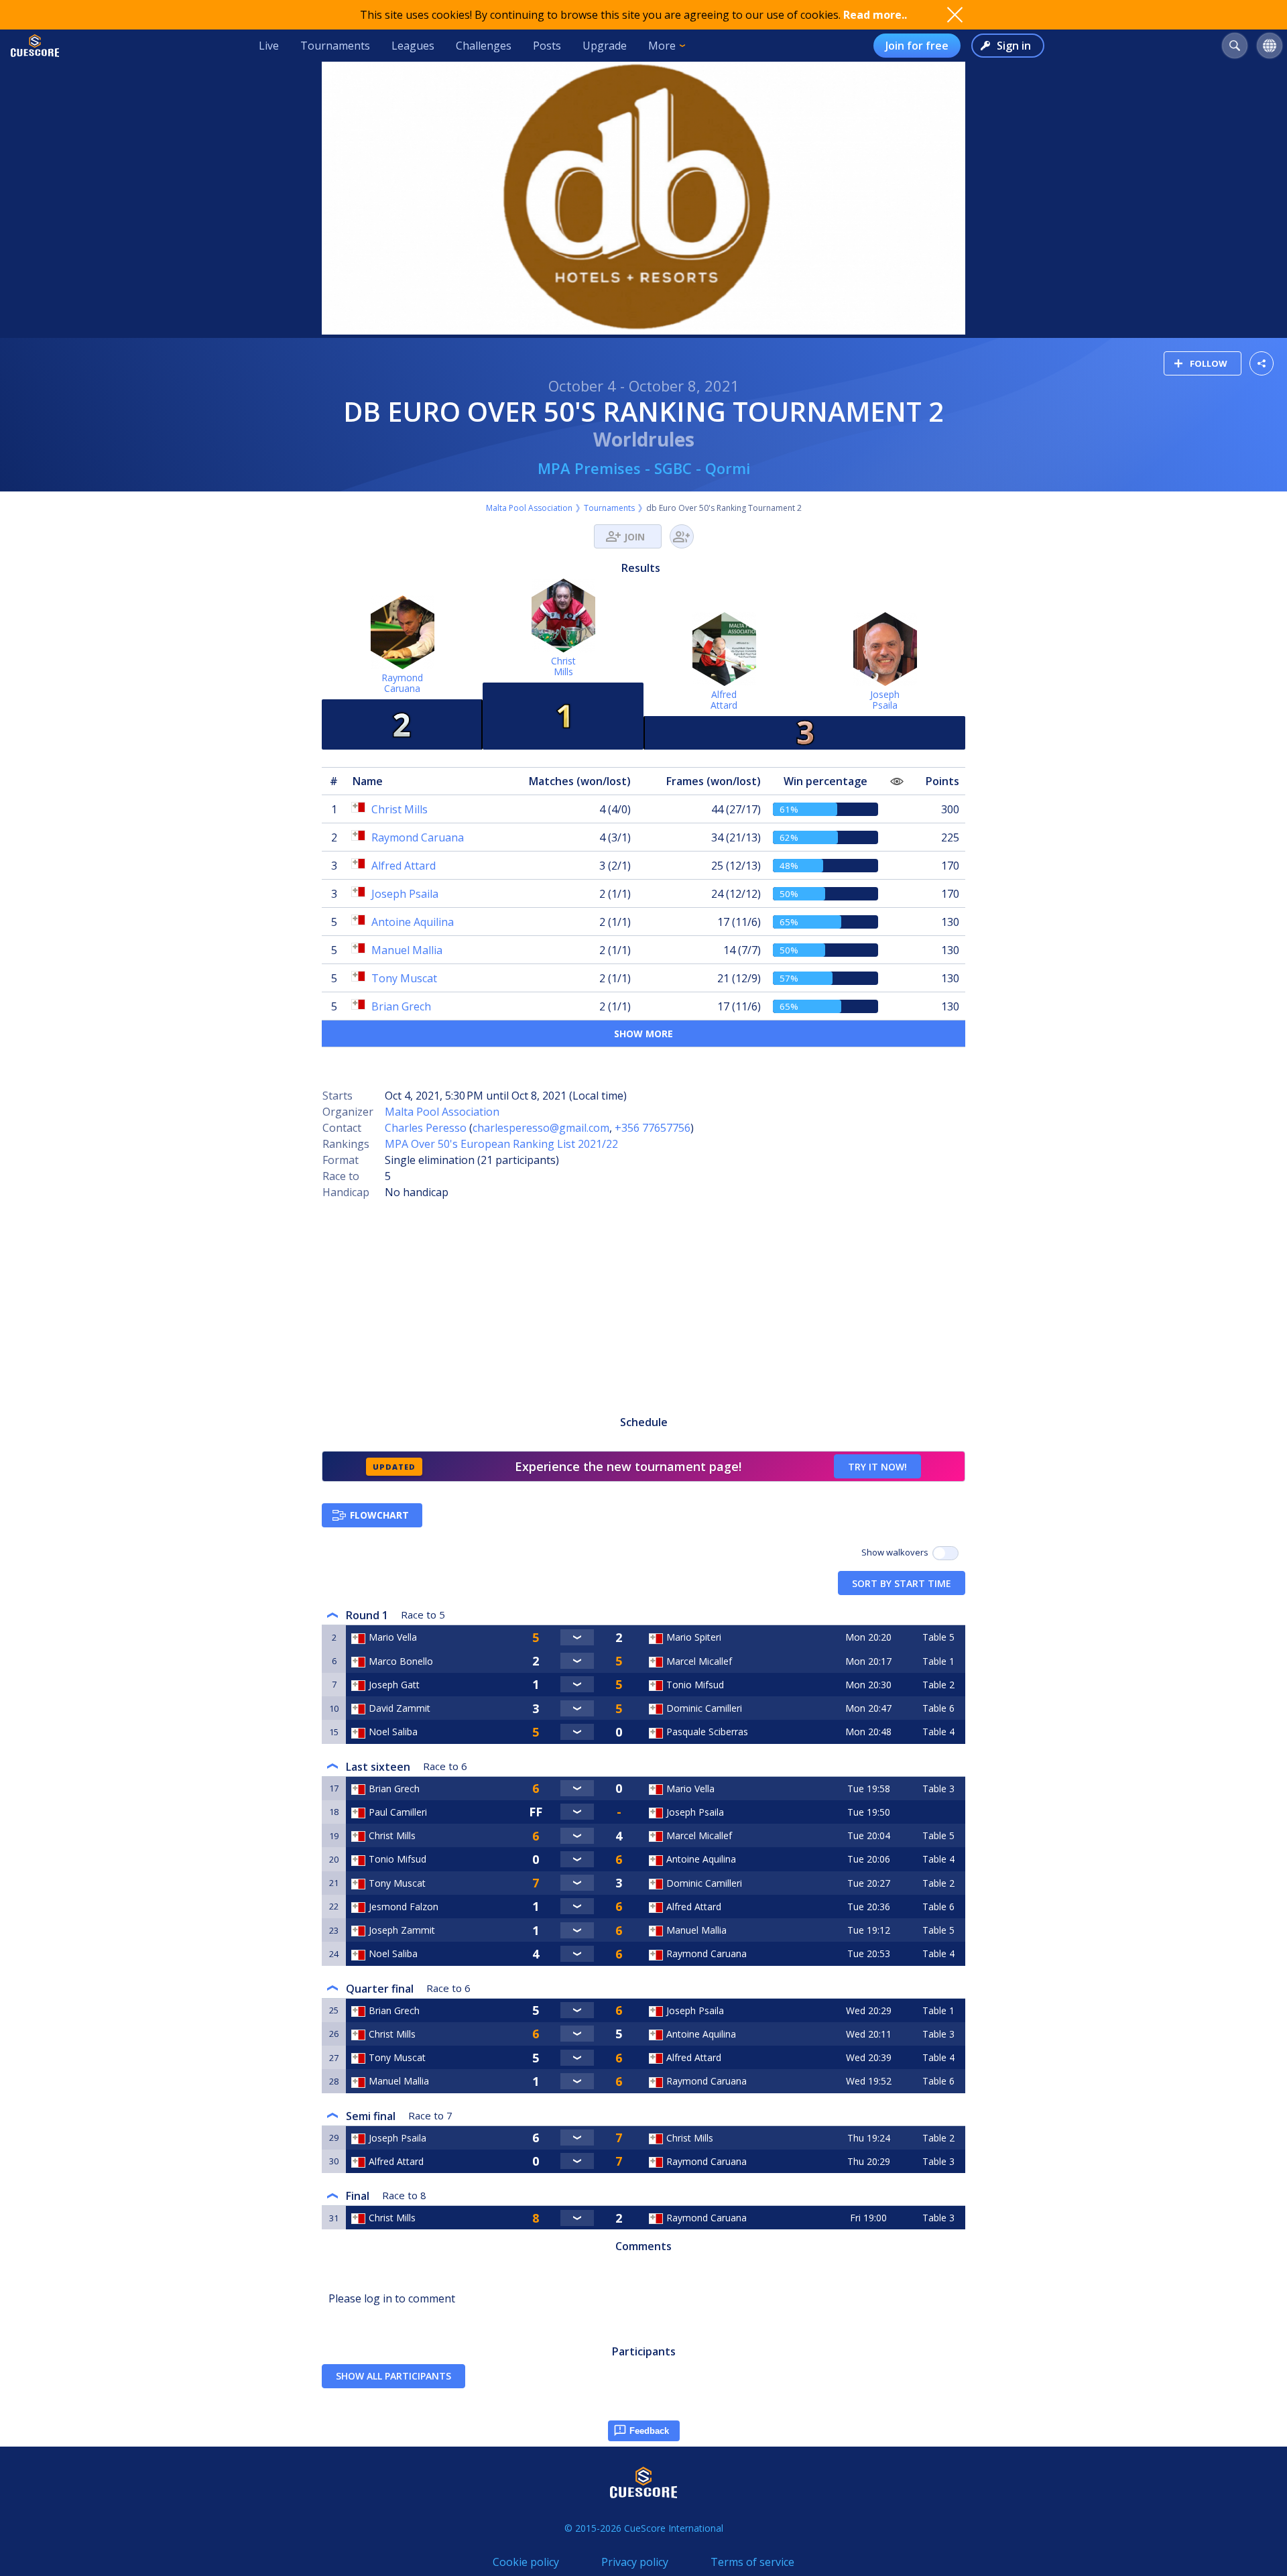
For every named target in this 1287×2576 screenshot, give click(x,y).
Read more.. (875, 15)
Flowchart (379, 1515)
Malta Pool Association (529, 508)
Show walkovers (897, 1552)
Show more (643, 1034)
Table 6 (938, 1708)
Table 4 (938, 1732)
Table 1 (938, 1661)
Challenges (484, 46)
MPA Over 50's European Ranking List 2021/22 (501, 1144)
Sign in (1014, 46)
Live (269, 46)
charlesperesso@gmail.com (541, 1128)
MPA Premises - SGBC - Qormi (644, 468)
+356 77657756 (653, 1128)
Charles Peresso (426, 1128)
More (662, 46)
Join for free (917, 46)
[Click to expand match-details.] (577, 1637)
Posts (547, 46)
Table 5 (938, 1637)
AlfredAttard (724, 700)
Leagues (413, 46)
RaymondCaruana (402, 683)
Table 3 (938, 1789)
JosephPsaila (885, 700)
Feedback (649, 2431)
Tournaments (335, 46)
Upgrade (605, 46)
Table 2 (938, 1685)
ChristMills (563, 666)
